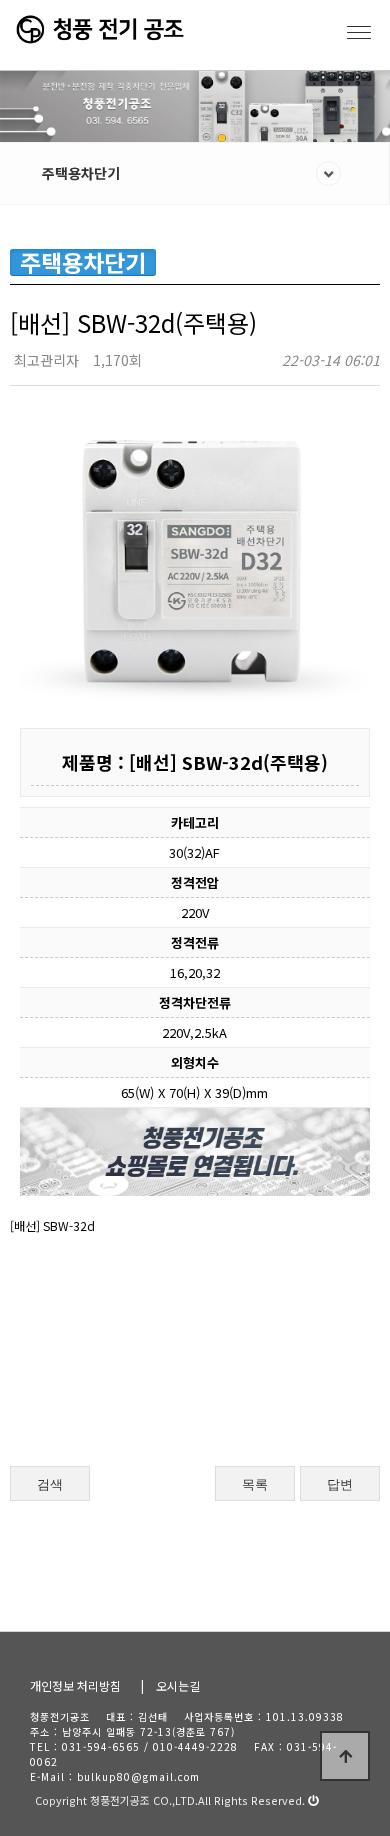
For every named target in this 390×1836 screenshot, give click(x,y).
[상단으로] (345, 1756)
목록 (255, 1484)
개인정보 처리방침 (75, 1685)
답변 (340, 1484)
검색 (50, 1484)
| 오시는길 (170, 1685)
